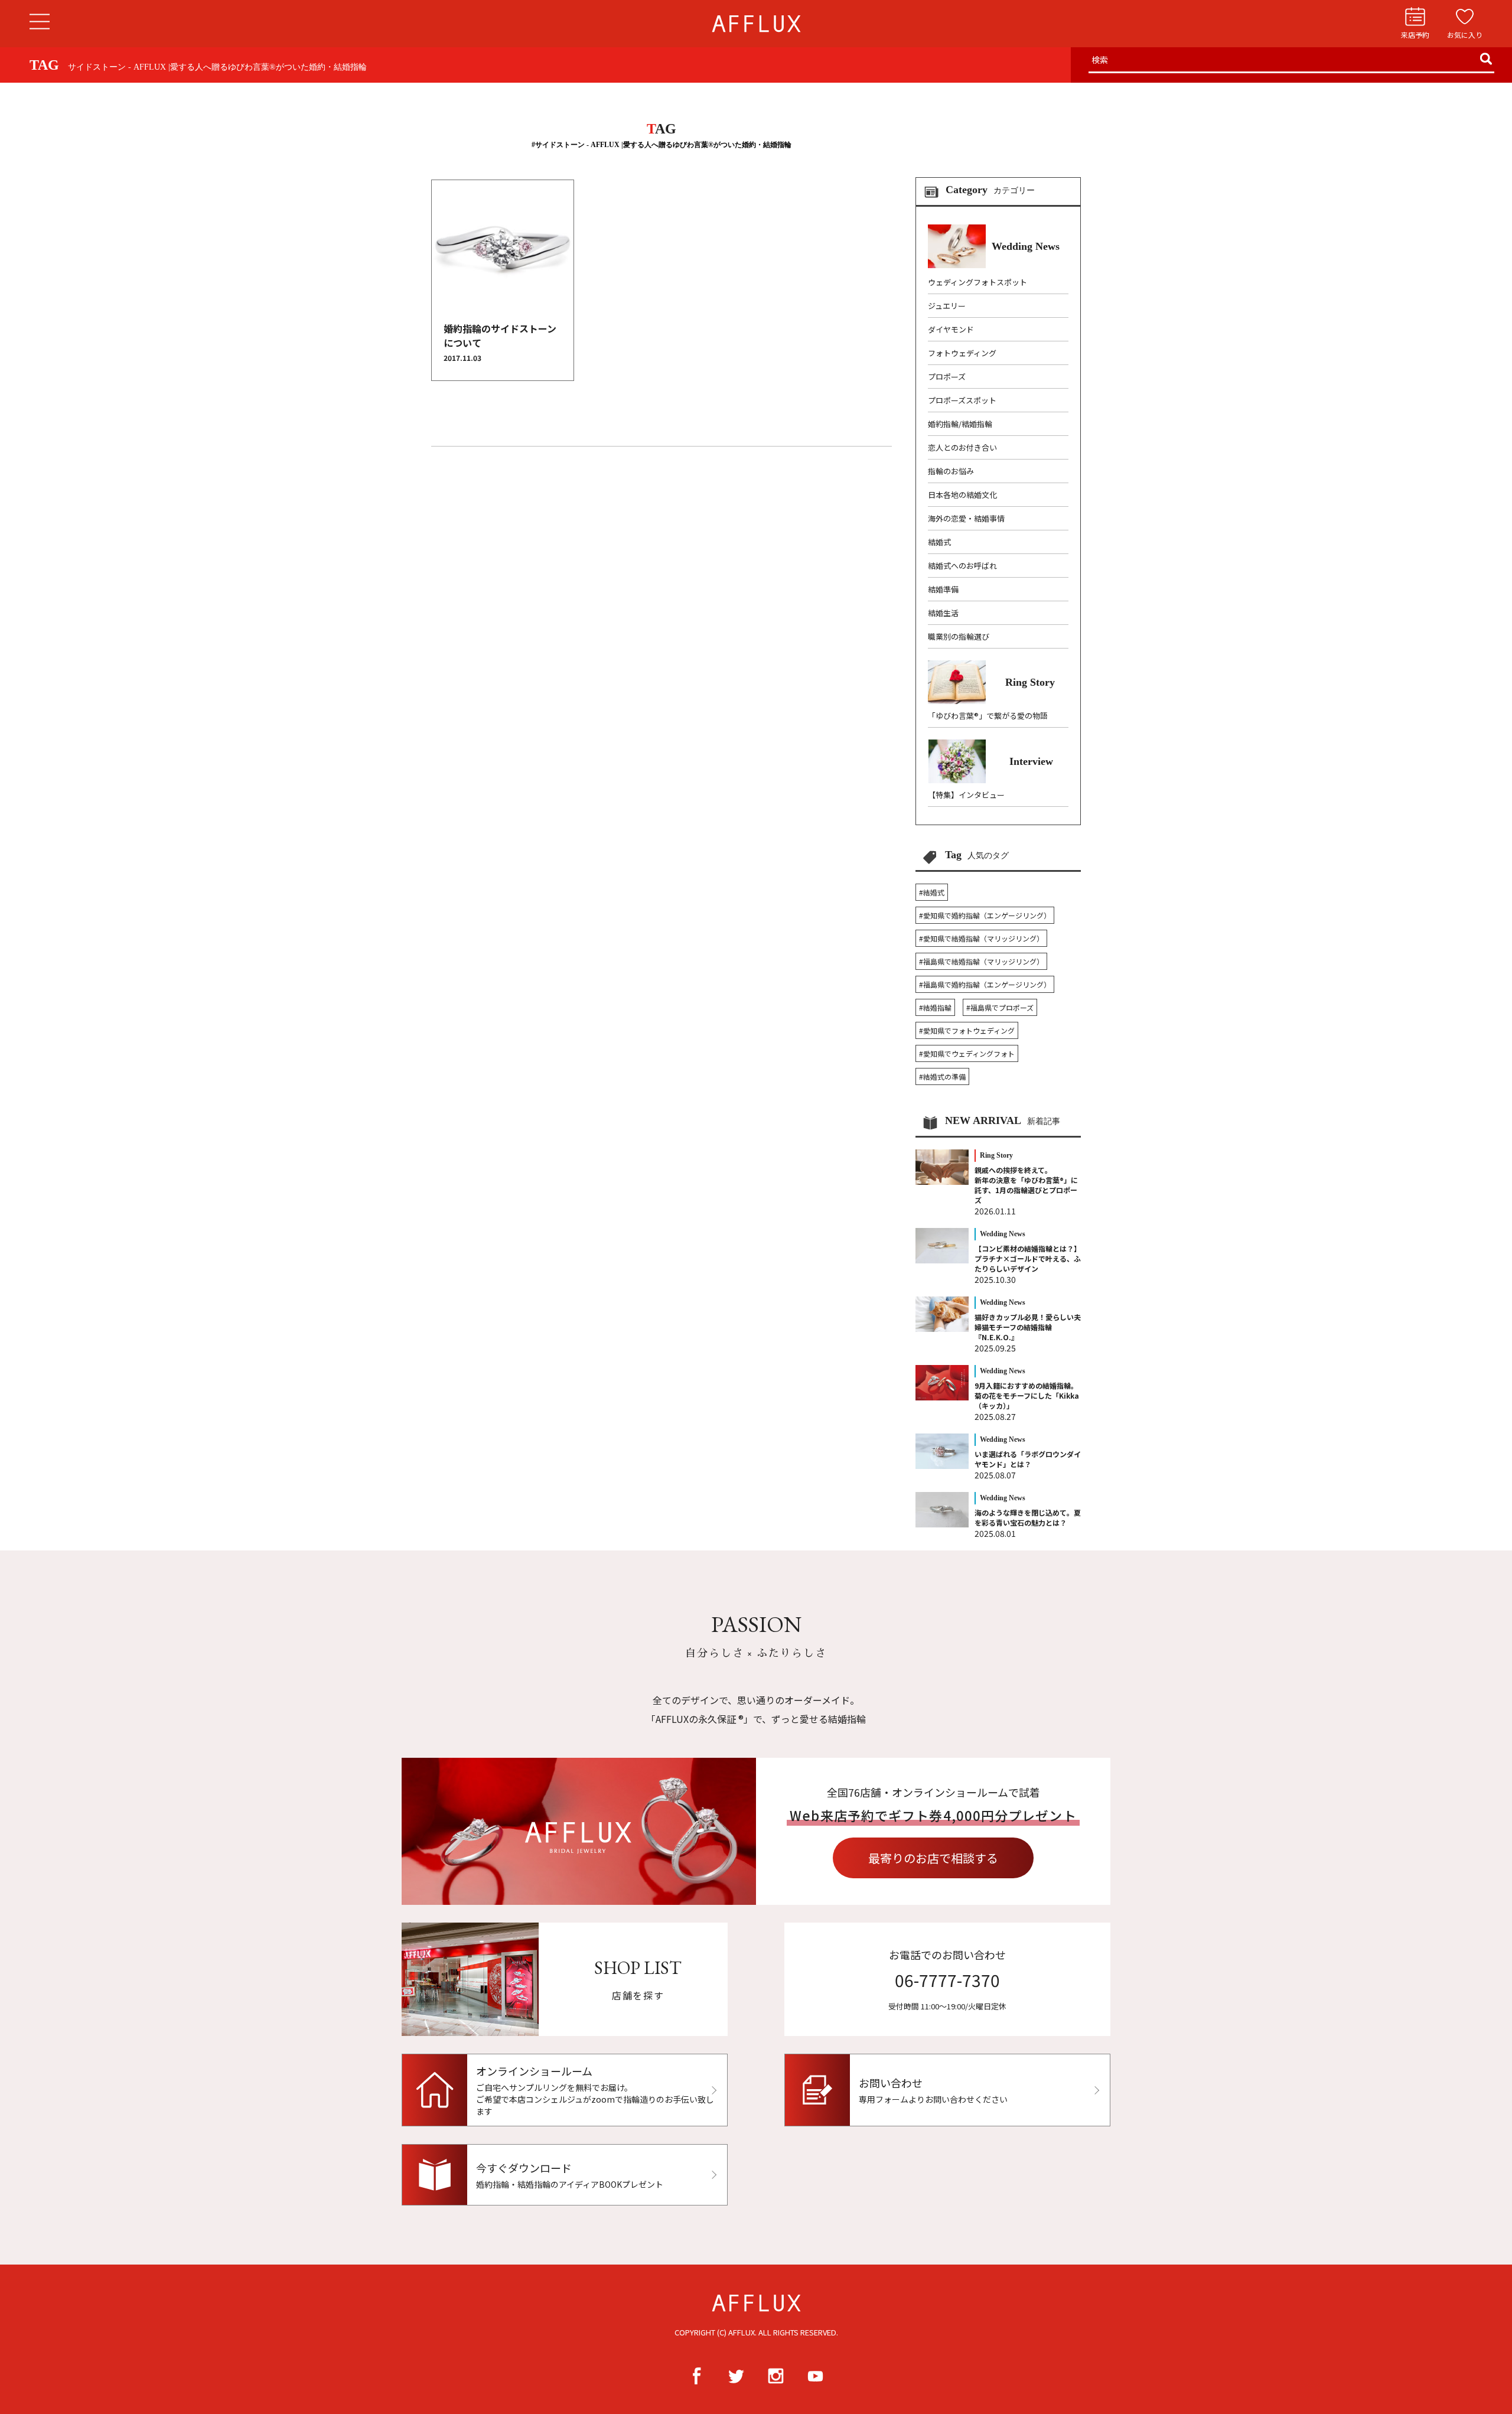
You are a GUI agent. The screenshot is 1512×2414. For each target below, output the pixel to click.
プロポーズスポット (962, 400)
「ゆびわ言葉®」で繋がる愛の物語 (988, 716)
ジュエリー (947, 306)
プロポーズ (947, 377)
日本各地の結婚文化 (962, 495)
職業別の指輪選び (959, 636)
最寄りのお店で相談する (933, 1858)
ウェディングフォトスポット (977, 282)
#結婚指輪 (935, 1007)
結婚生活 (943, 613)
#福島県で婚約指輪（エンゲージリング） (985, 984)
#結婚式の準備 (942, 1076)
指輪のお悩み (951, 471)
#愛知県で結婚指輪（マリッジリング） (981, 938)
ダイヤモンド (951, 329)
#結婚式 (932, 892)
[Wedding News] (994, 265)
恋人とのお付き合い (962, 447)
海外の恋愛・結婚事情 (966, 518)
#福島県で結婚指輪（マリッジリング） (981, 961)
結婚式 (939, 542)
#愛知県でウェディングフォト (967, 1053)
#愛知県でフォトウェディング (967, 1030)
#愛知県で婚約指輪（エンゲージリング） (985, 915)
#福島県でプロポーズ (1000, 1007)
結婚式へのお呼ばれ (962, 566)
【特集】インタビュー (966, 795)
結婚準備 (943, 589)
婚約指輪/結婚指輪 (960, 424)
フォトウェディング (962, 353)
